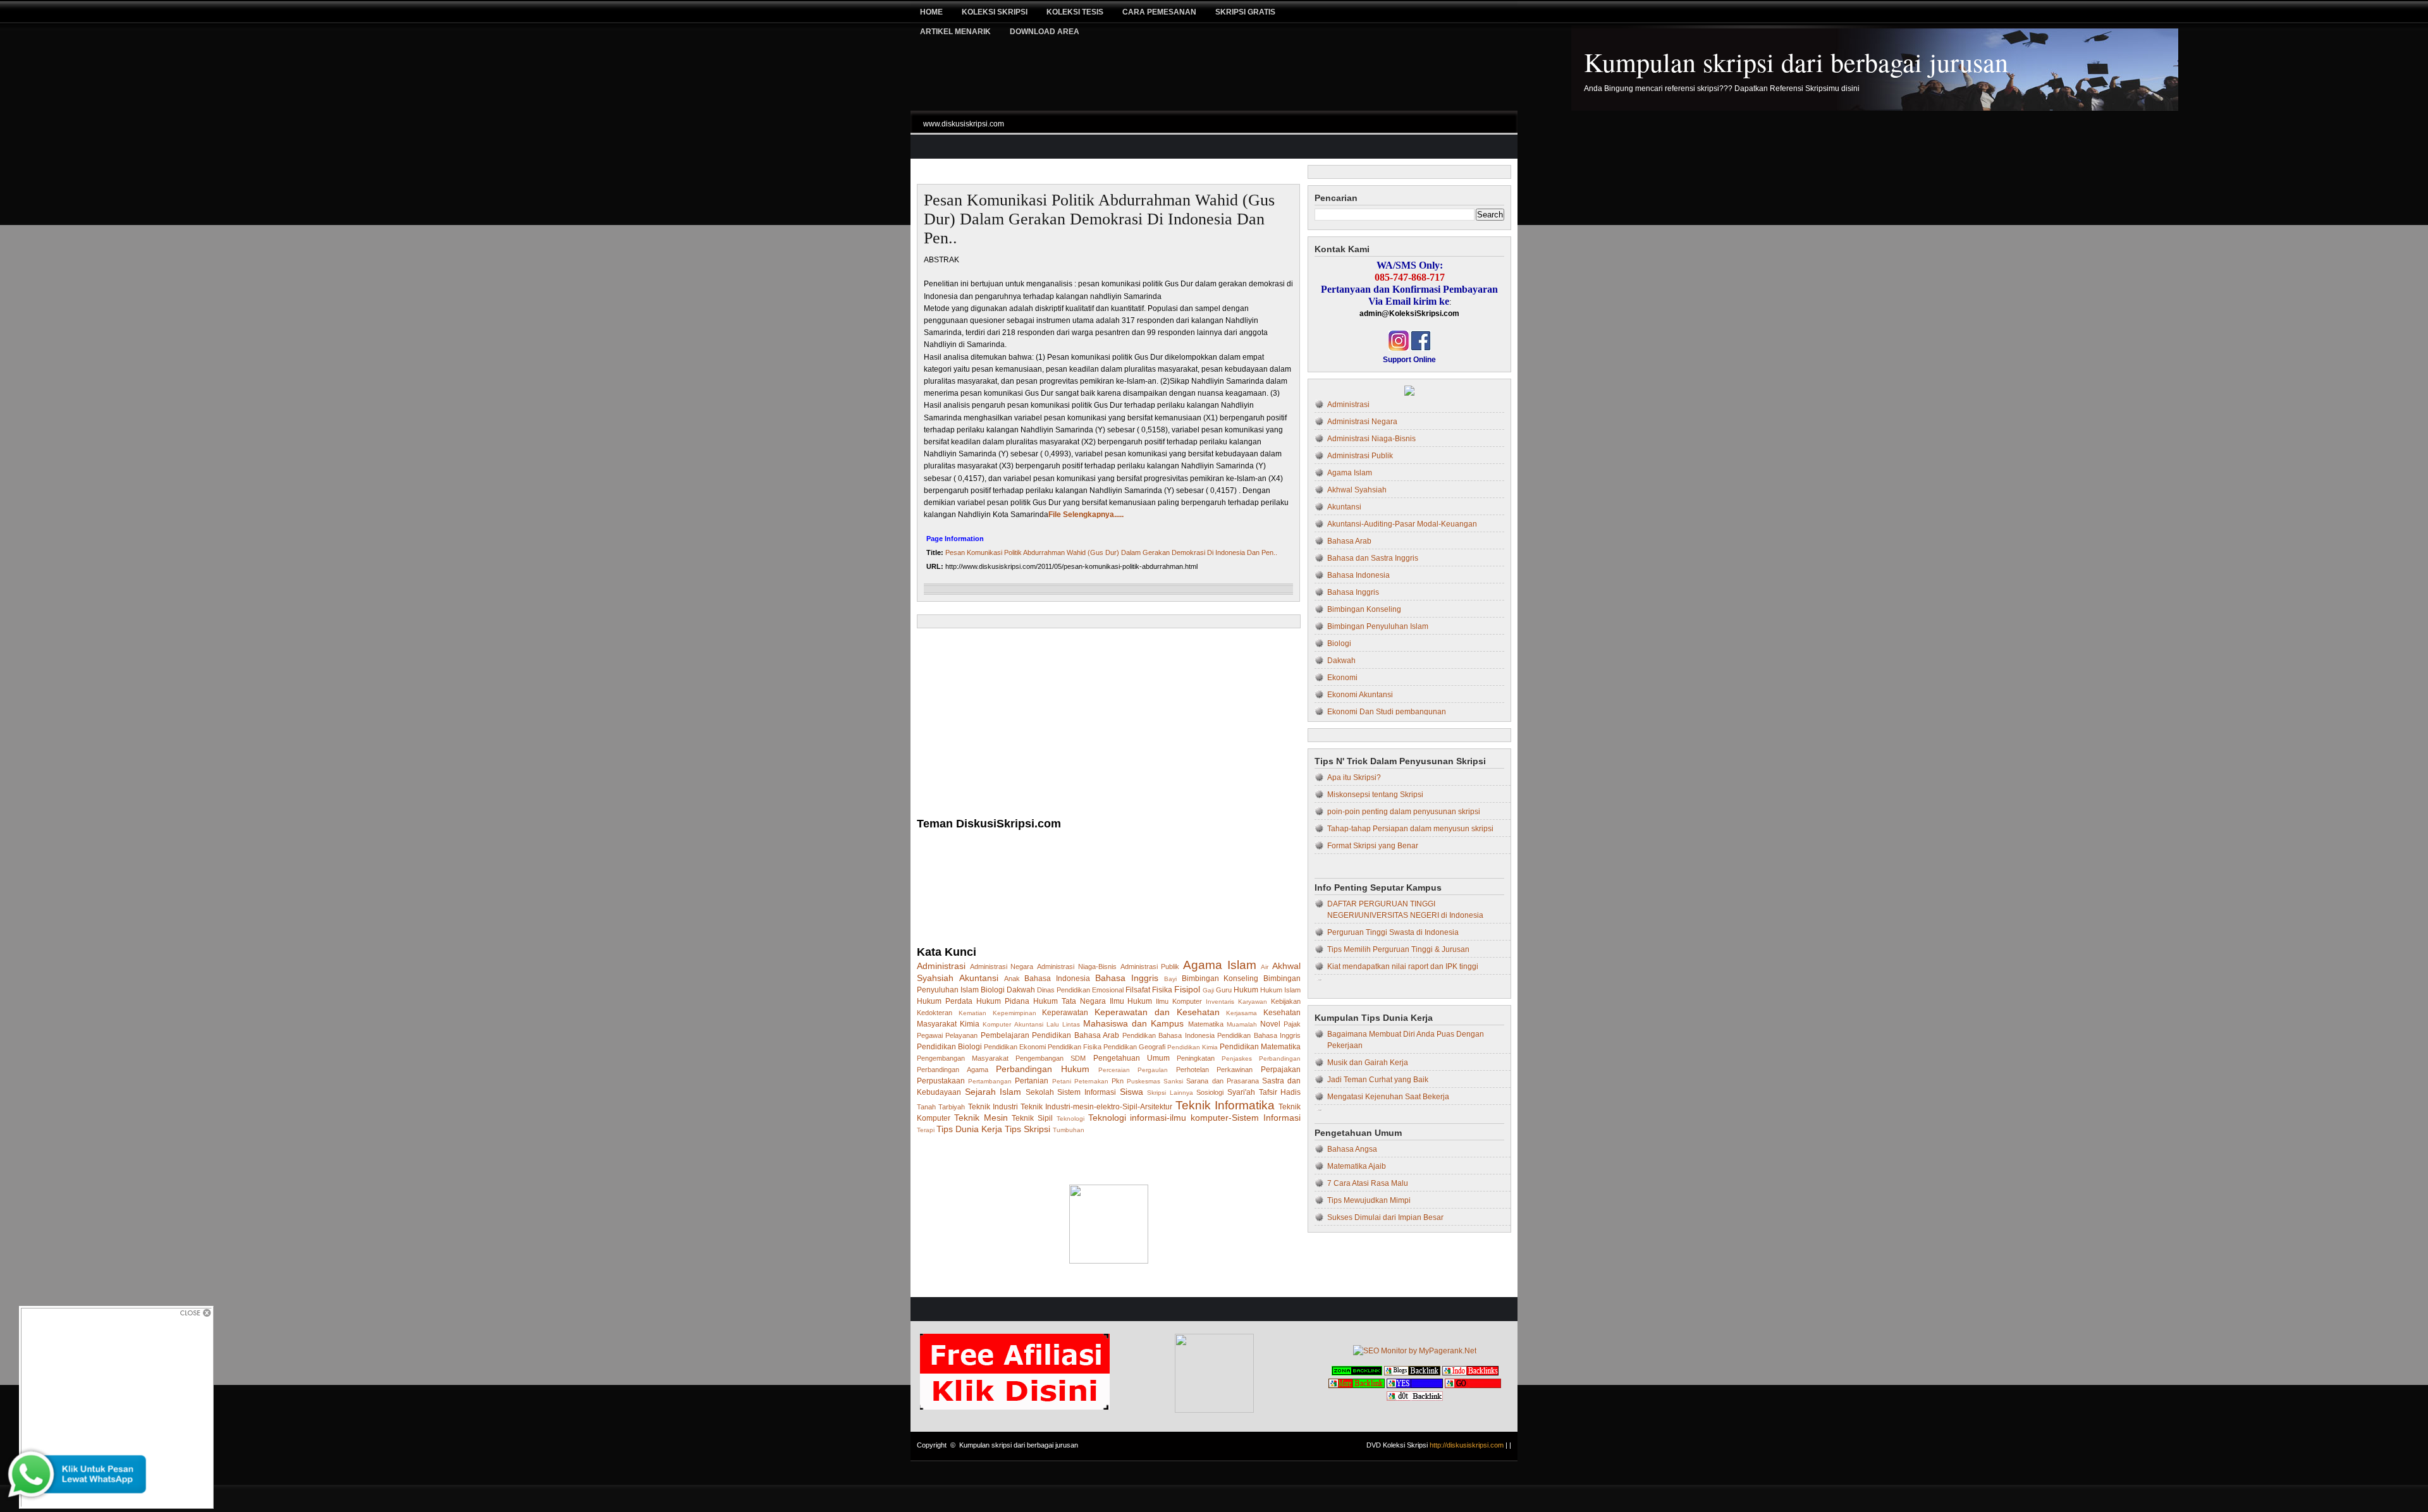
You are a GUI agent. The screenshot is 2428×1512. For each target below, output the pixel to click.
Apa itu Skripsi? (1354, 777)
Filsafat (1138, 990)
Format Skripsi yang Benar (1373, 846)
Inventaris (1220, 1002)
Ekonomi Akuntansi (1360, 695)
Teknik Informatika (1225, 1105)
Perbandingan (1280, 1058)
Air (1265, 967)
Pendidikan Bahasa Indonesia (1168, 1035)
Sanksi (1173, 1081)
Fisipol (1187, 989)
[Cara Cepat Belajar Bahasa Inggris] (1409, 393)
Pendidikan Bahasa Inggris (1259, 1035)
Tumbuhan (1069, 1130)
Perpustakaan (941, 1081)
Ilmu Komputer (1179, 1001)
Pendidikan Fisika (1075, 1047)
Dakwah (1021, 990)
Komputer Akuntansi (1013, 1024)
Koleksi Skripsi (995, 12)
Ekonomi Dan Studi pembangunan (1387, 712)
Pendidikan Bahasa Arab (1076, 1035)
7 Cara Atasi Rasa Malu (1368, 1183)
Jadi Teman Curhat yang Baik (1378, 1080)
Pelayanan (961, 1035)
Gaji (1208, 990)
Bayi (1170, 979)
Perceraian (1114, 1070)
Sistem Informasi (1087, 1092)
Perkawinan (1235, 1070)
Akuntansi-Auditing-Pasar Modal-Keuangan (1402, 524)
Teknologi (1070, 1119)
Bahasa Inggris (1127, 978)
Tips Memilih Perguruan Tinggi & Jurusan (1398, 949)
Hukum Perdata (945, 1001)
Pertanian (1032, 1081)
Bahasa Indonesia (1057, 979)
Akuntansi (979, 978)
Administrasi (941, 966)
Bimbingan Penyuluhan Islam (1378, 626)
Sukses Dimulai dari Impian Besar (1385, 1217)
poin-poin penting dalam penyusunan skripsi (1404, 812)
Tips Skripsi (1027, 1129)
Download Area (1045, 32)
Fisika (1162, 990)
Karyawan (1253, 1002)
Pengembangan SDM (1051, 1058)
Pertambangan (990, 1081)
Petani (1062, 1081)
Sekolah (1040, 1092)
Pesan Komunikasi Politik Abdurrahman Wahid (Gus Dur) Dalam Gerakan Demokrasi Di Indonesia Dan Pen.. (1099, 219)
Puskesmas (1143, 1081)
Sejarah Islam (993, 1092)
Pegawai (930, 1035)
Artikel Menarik (955, 32)
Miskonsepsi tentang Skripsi (1375, 795)
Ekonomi (1342, 678)
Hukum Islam (1280, 990)
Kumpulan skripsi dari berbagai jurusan (1796, 62)
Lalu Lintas (1063, 1024)
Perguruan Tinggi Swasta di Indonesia (1393, 932)
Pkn (1118, 1081)
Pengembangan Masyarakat (963, 1058)
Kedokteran (935, 1013)
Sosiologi (1210, 1092)
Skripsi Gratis (1245, 12)
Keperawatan (1065, 1013)
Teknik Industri (993, 1107)
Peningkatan (1196, 1058)
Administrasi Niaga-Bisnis (1077, 966)
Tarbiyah (952, 1107)
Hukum (1246, 990)
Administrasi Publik (1150, 966)
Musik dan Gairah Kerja (1368, 1063)
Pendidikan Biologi (949, 1047)
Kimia (970, 1024)
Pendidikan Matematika (1260, 1047)
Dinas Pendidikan (1064, 990)
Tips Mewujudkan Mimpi (1369, 1200)
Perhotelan (1193, 1070)
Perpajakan (1281, 1070)
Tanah (926, 1107)
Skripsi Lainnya (1170, 1093)
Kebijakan (1286, 1001)
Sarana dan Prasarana (1222, 1081)
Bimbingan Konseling (1220, 979)
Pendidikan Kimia (1193, 1047)
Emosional (1108, 990)
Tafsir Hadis (1280, 1092)
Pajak (1292, 1024)
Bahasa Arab (1349, 541)
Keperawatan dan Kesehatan (1157, 1012)
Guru (1224, 990)
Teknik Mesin (981, 1118)
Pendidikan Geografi (1134, 1047)
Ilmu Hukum (1131, 1001)
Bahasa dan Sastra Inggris (1373, 558)
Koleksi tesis (1075, 12)
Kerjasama (1242, 1013)
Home (931, 12)
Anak (1012, 979)
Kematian (972, 1013)
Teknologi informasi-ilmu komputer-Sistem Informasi (1194, 1118)
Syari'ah (1241, 1092)
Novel (1270, 1024)
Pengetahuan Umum (1131, 1058)
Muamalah (1242, 1024)
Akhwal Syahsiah (1357, 490)
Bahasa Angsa (1352, 1149)
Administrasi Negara (1002, 966)
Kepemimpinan (1015, 1013)
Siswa (1131, 1092)
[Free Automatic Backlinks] (1357, 1373)
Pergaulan (1153, 1070)
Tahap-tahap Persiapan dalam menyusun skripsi (1410, 829)
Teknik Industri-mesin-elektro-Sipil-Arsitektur (1096, 1107)
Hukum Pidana (1003, 1001)
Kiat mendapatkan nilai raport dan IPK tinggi (1403, 966)
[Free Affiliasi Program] (1015, 1407)
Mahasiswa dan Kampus (1133, 1023)
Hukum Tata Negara (1070, 1001)
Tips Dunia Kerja (969, 1129)
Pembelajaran (1005, 1035)
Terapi (926, 1130)
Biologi (993, 990)
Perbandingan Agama (953, 1070)
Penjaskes (1237, 1058)
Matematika (1206, 1024)
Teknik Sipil (1032, 1118)
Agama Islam (1220, 965)
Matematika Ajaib (1357, 1166)
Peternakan (1091, 1081)
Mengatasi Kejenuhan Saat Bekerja (1388, 1097)
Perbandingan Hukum (1043, 1069)
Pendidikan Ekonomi (1015, 1047)
